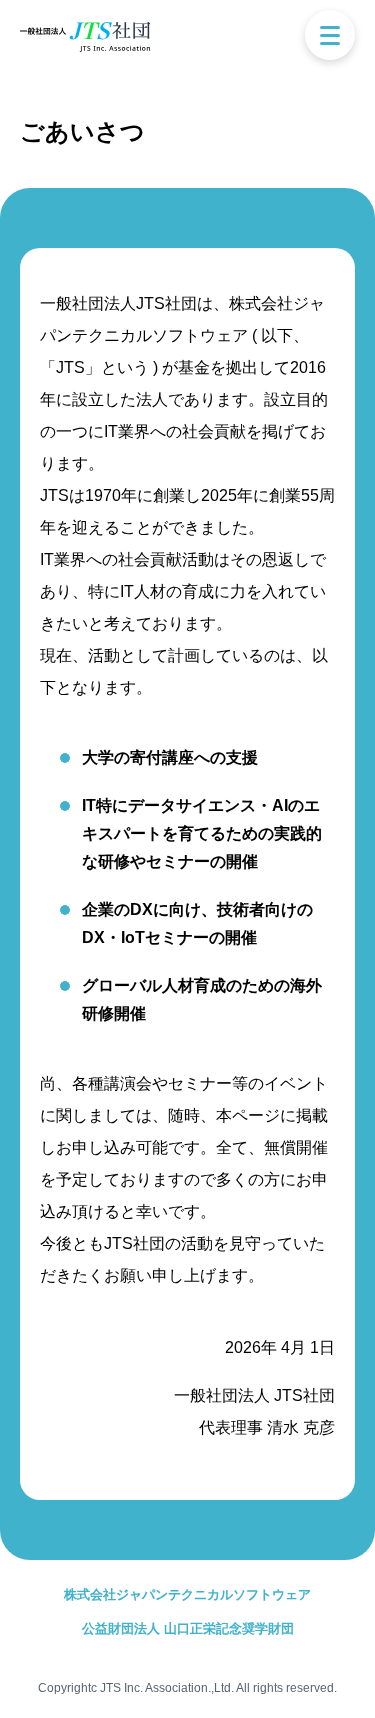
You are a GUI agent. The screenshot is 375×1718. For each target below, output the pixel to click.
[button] (330, 35)
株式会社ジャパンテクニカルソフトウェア (187, 1594)
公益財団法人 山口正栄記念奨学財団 (188, 1628)
